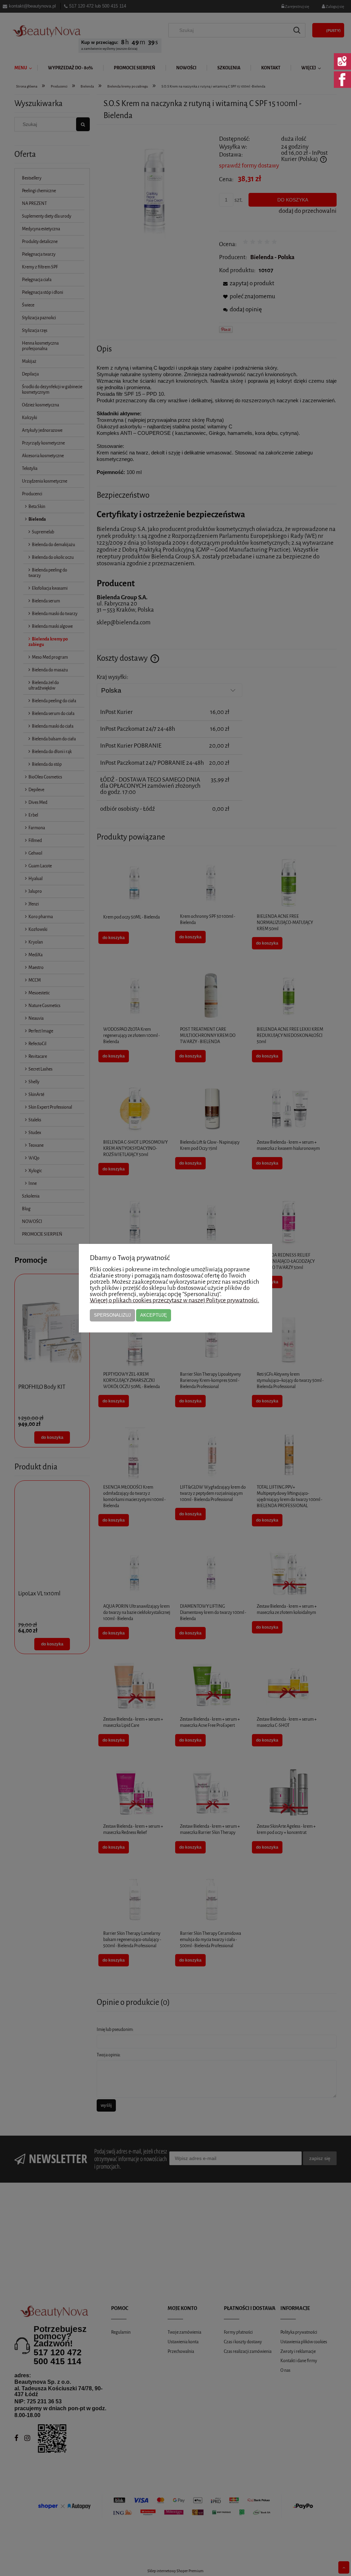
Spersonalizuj (112, 1315)
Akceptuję (154, 1315)
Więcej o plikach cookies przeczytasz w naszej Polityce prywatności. (174, 1300)
